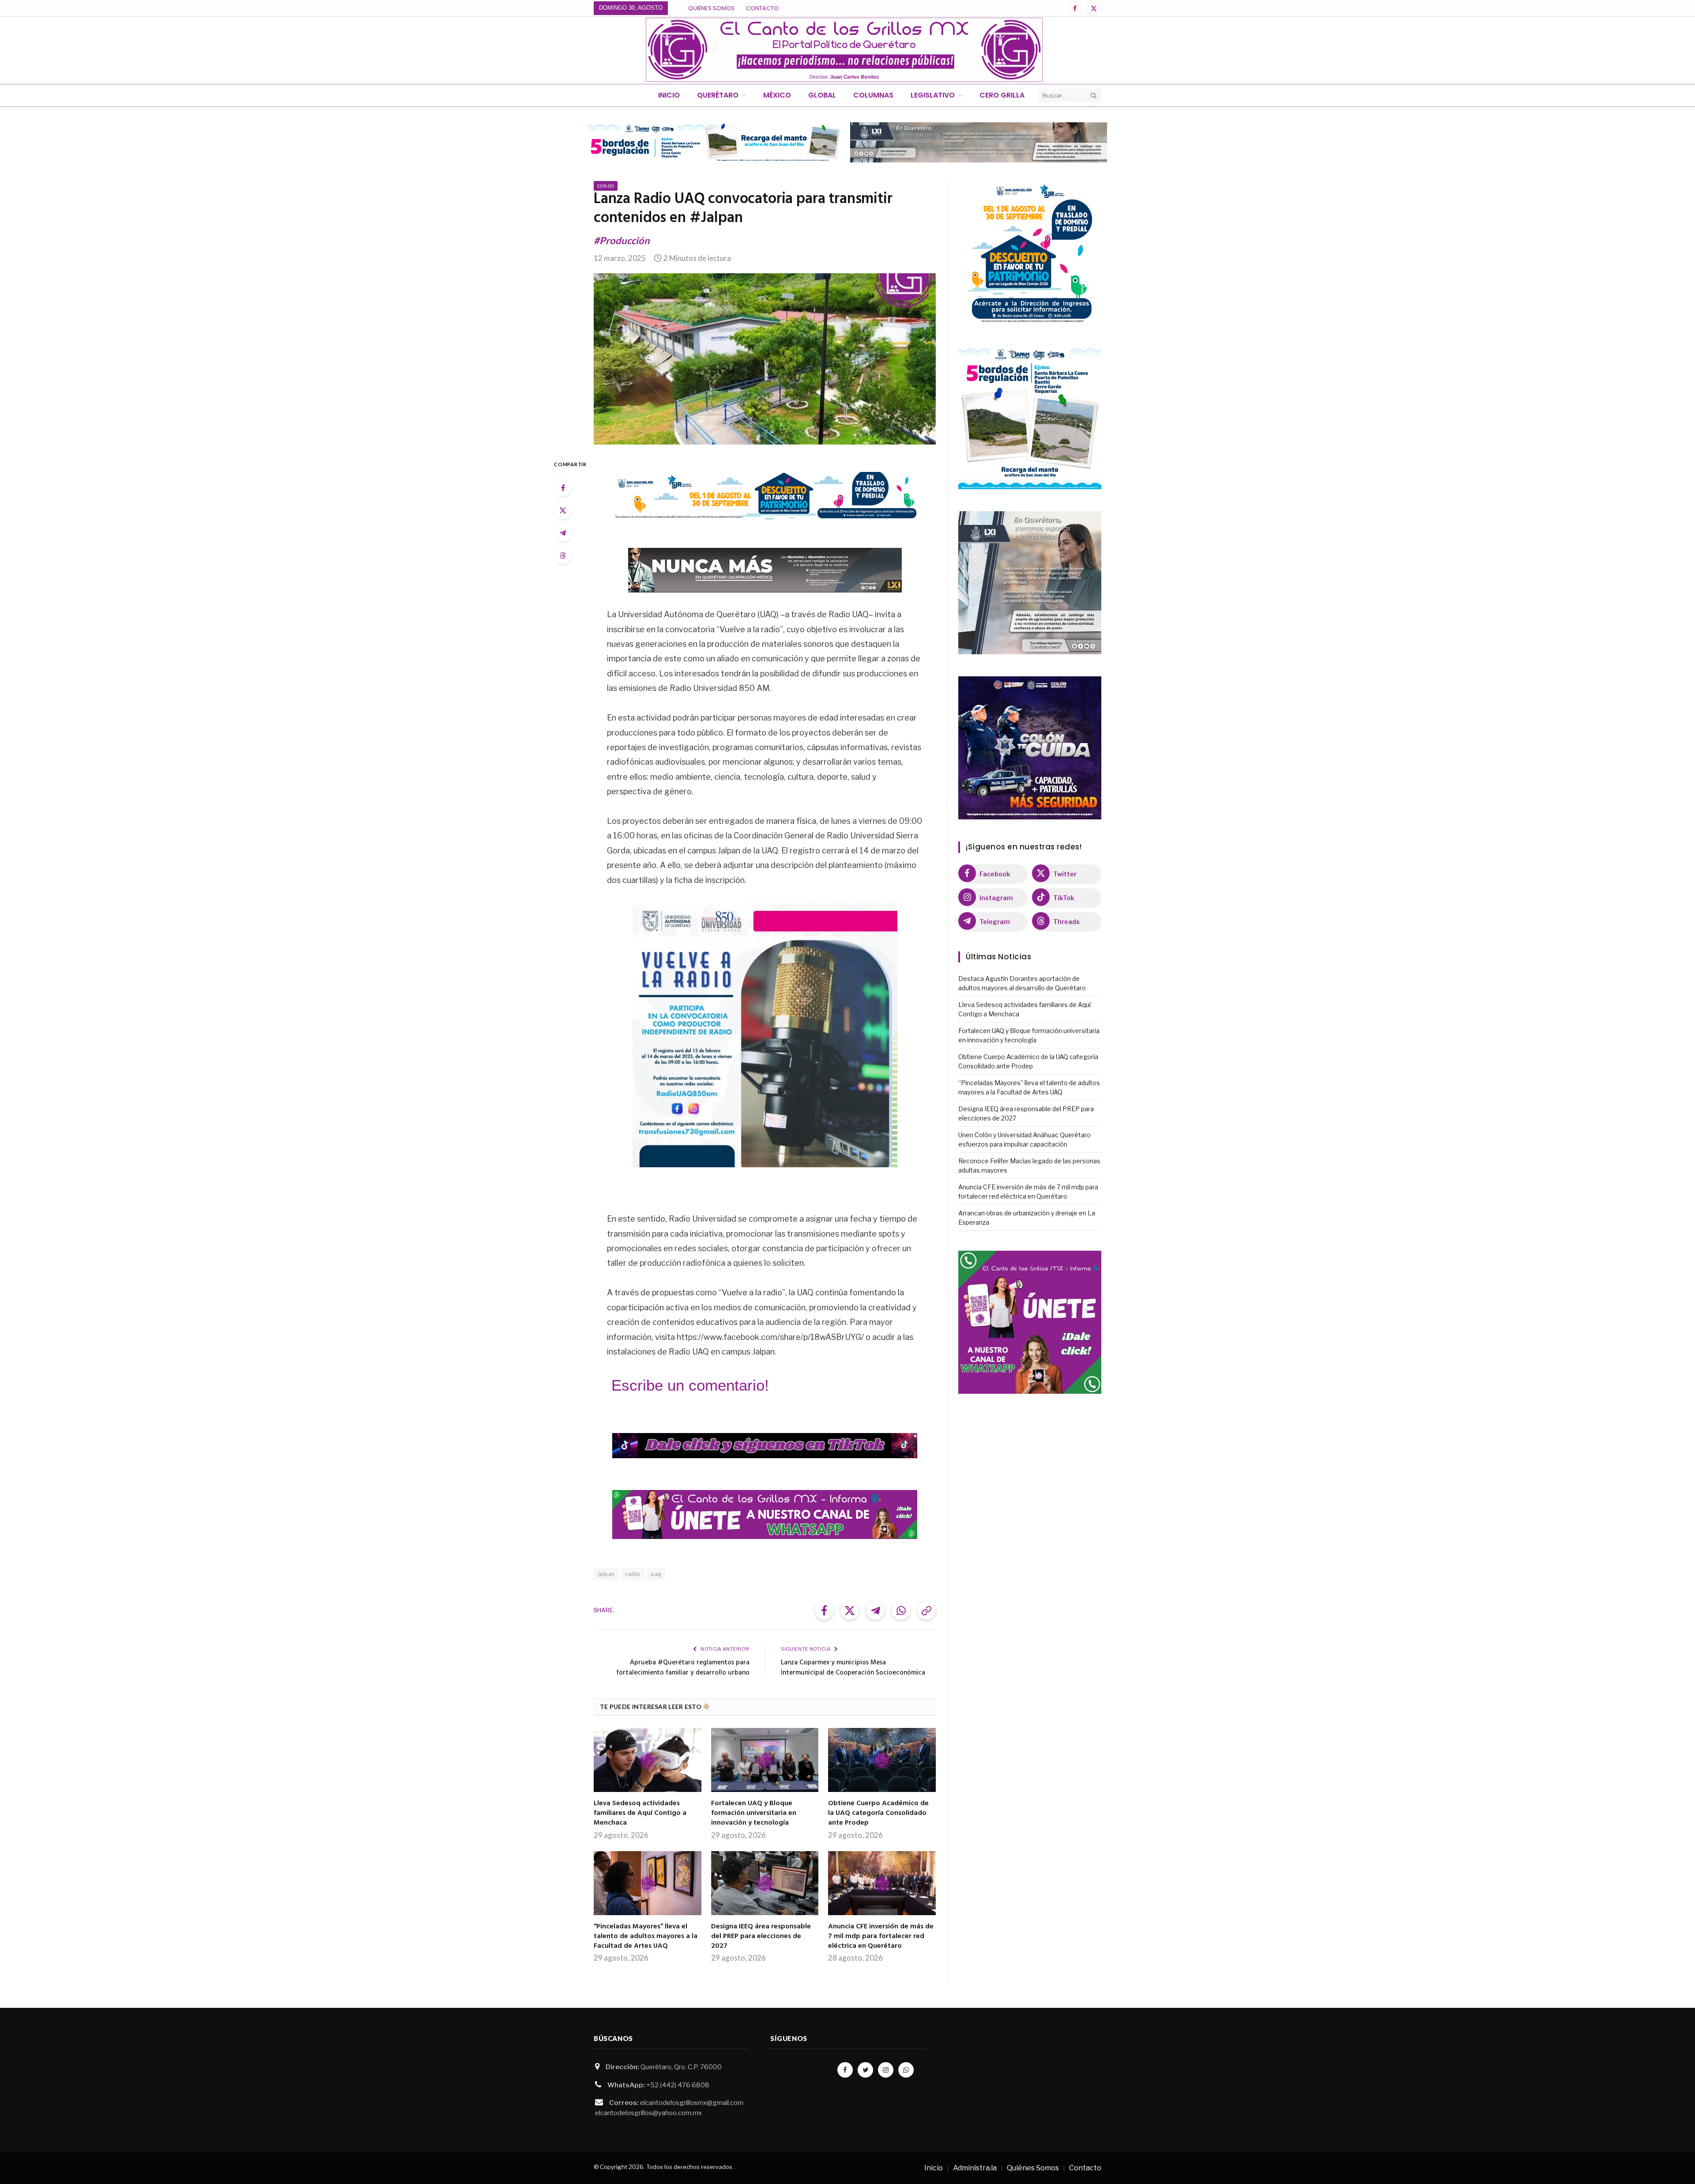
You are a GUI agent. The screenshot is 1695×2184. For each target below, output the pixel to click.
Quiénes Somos (711, 8)
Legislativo (933, 95)
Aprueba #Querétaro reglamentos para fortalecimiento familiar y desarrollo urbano (683, 1668)
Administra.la (975, 2168)
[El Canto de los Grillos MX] (844, 50)
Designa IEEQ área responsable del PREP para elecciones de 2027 (761, 1937)
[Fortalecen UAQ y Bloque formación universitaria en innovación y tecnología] (765, 1760)
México (777, 95)
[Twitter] (563, 510)
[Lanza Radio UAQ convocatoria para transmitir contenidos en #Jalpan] (765, 359)
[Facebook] (563, 488)
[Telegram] (563, 533)
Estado (606, 186)
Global (822, 95)
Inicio (669, 95)
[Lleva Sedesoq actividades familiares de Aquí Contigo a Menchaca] (648, 1760)
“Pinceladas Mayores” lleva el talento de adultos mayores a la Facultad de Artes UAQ (646, 1937)
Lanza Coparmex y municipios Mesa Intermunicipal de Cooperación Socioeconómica (853, 1668)
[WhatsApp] (906, 2070)
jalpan (606, 1574)
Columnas (873, 95)
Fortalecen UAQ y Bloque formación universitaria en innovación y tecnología (754, 1813)
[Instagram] (886, 2070)
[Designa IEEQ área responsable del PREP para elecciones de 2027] (765, 1883)
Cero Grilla (1002, 95)
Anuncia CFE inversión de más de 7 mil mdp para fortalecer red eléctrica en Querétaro (881, 1937)
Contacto (762, 8)
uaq (656, 1574)
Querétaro (718, 95)
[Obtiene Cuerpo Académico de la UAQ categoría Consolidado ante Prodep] (882, 1760)
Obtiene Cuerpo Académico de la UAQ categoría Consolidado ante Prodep (878, 1813)
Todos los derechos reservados (689, 2167)
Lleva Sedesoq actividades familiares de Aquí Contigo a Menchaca (640, 1813)
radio (633, 1574)
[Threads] (563, 555)
